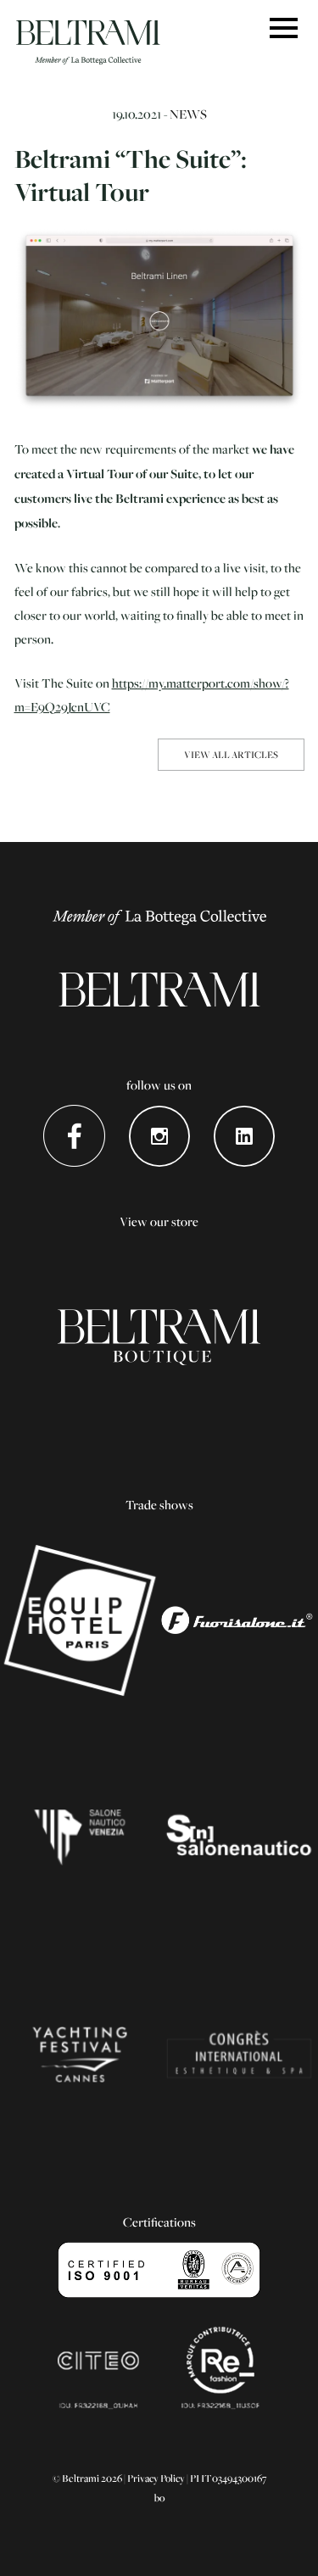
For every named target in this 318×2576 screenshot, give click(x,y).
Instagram (159, 1136)
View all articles (231, 754)
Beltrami (88, 42)
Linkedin (244, 1136)
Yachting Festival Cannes (80, 2055)
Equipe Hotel (80, 1620)
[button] (284, 29)
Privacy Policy (156, 2478)
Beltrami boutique (159, 1337)
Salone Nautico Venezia (80, 1837)
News (188, 114)
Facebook (74, 1136)
